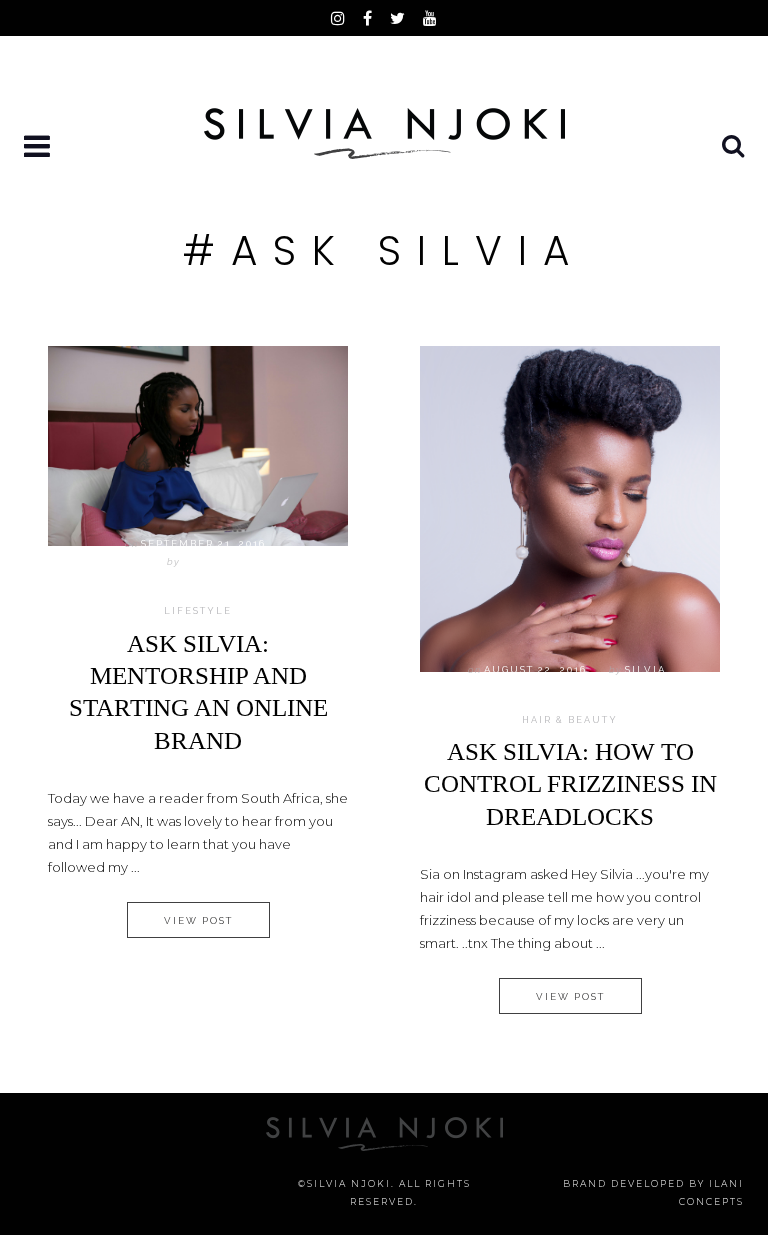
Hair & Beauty (570, 720)
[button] (39, 147)
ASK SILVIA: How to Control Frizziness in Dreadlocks (570, 784)
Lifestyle (198, 611)
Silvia (203, 561)
